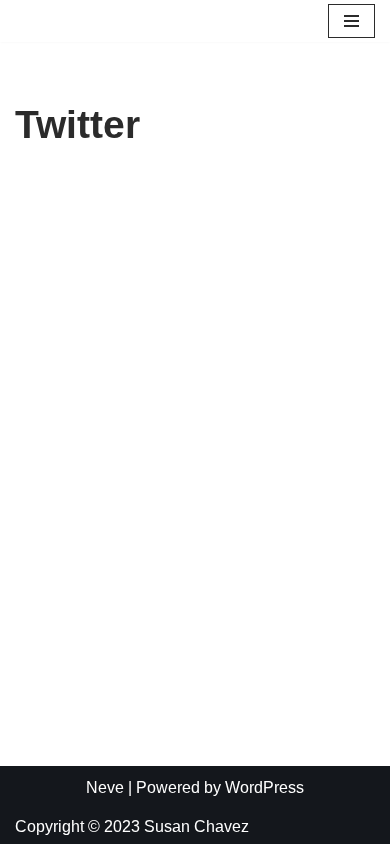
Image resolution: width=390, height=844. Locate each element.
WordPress (264, 787)
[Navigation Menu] (351, 21)
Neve (105, 787)
